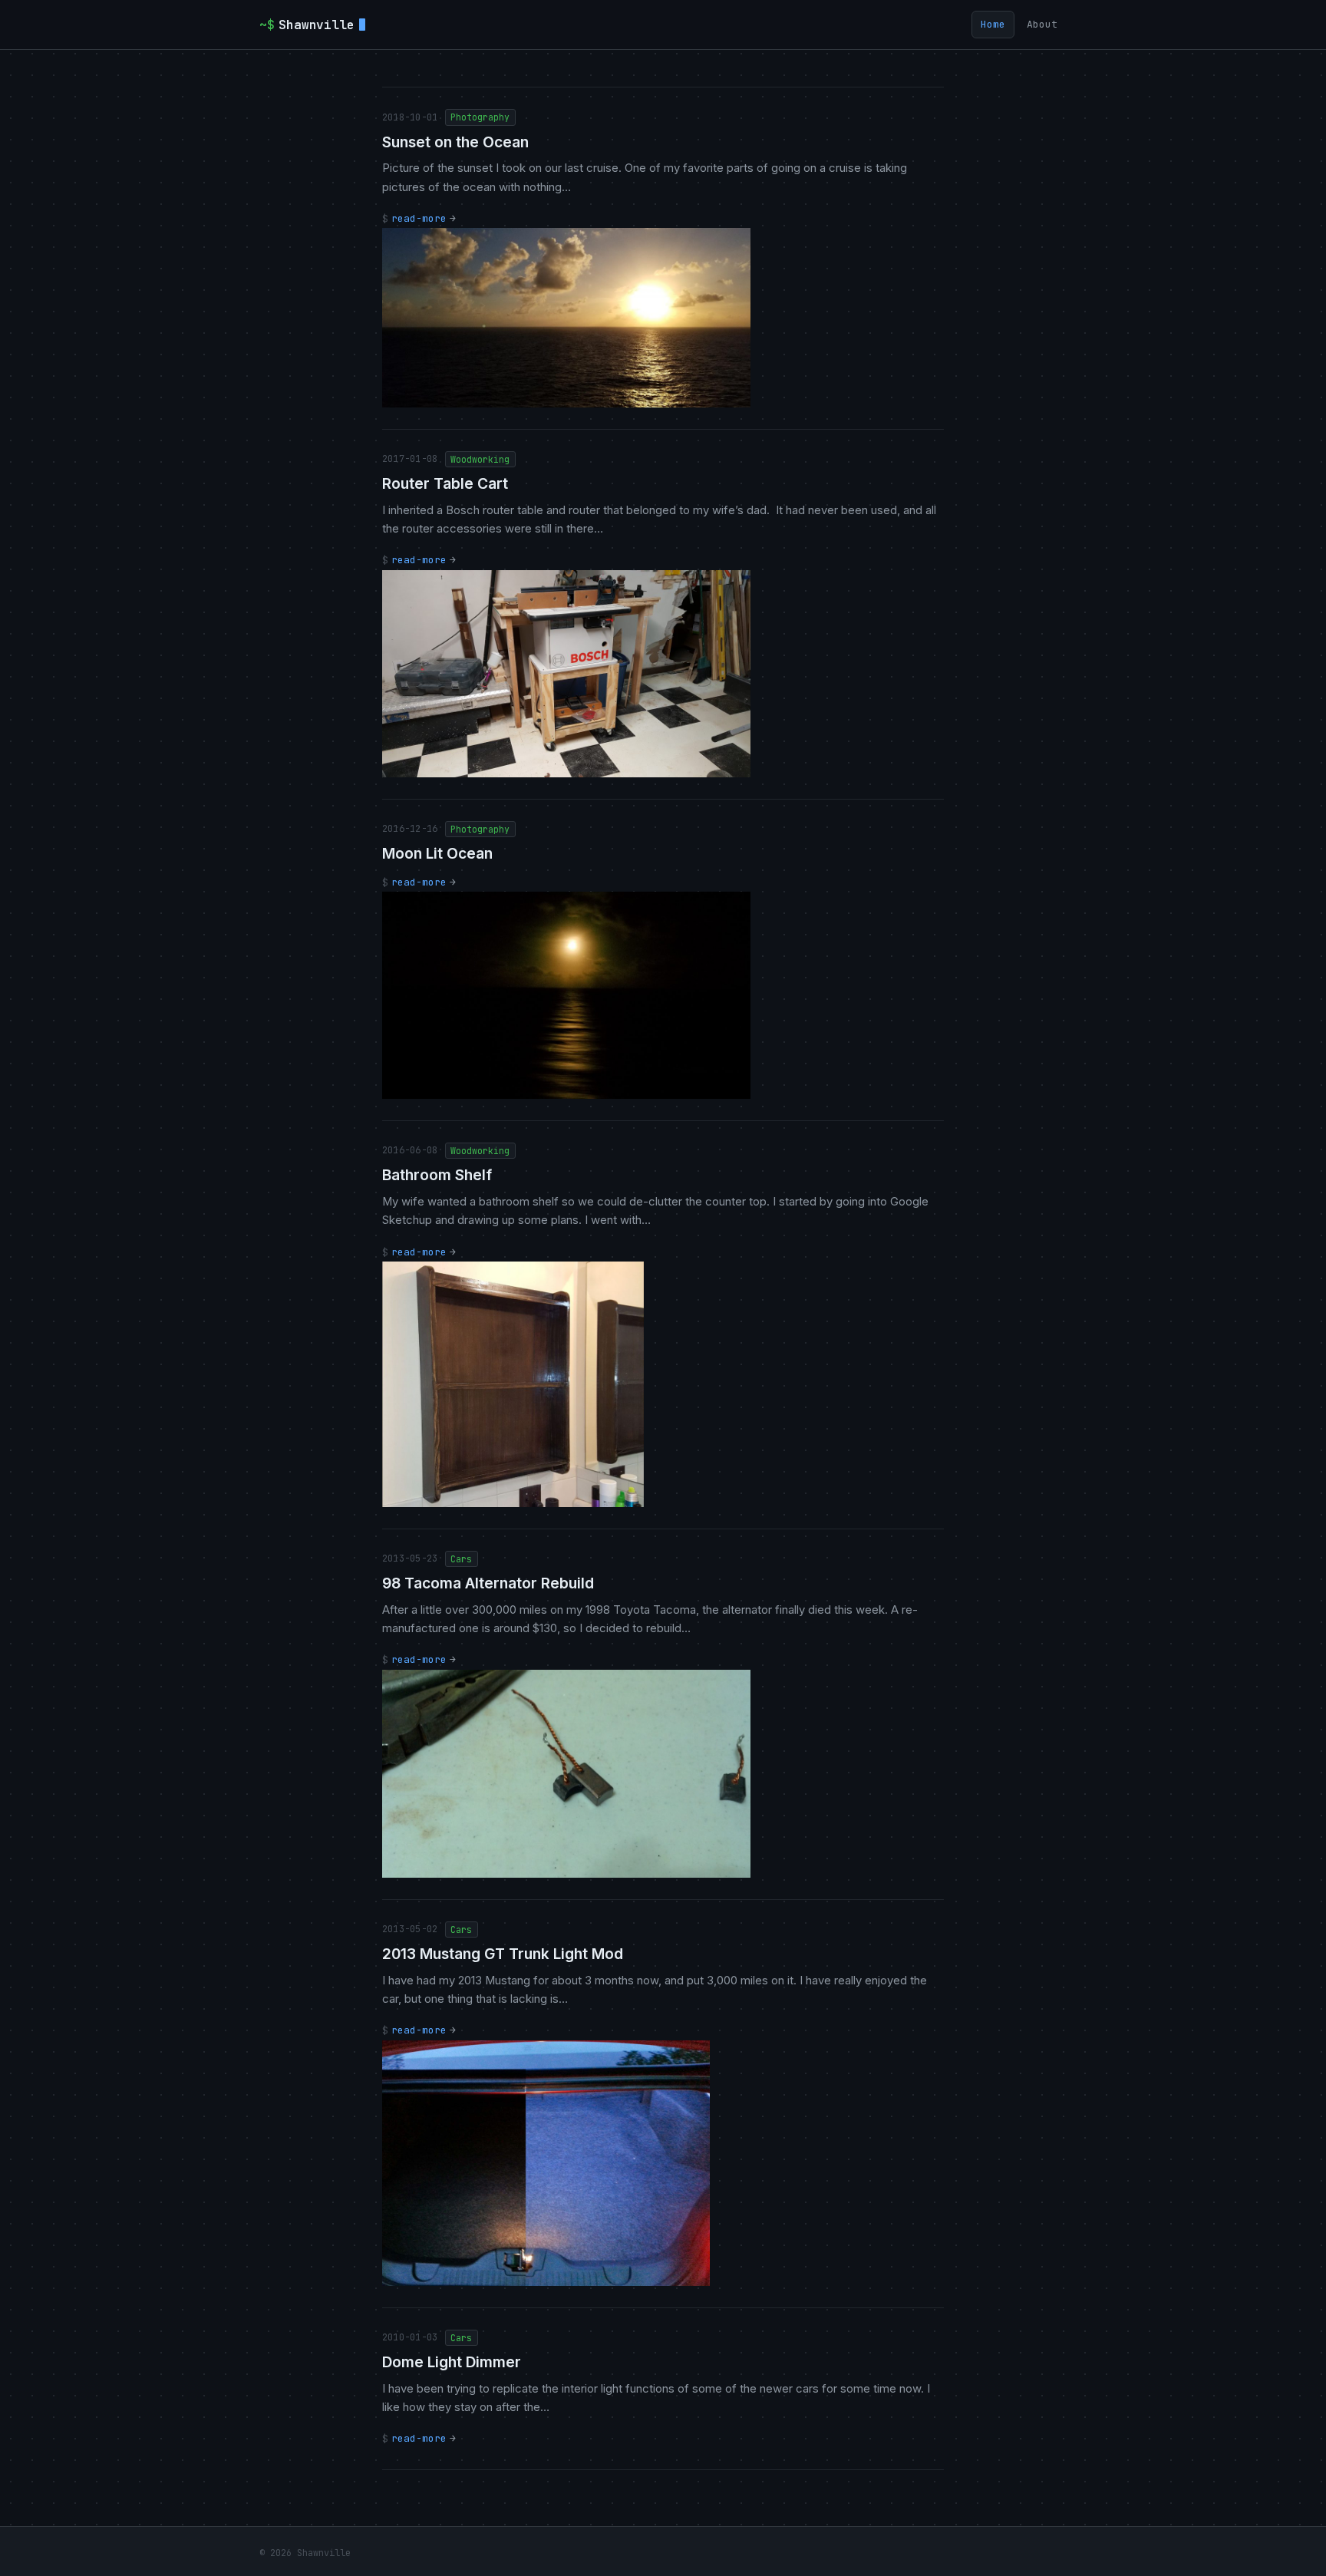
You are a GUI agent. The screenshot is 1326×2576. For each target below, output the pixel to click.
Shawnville (307, 25)
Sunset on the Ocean (455, 142)
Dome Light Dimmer (452, 2362)
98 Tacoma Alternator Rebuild (488, 1583)
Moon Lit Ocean (437, 853)
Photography (480, 117)
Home (993, 24)
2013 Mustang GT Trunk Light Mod (503, 1954)
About (1042, 24)
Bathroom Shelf (437, 1175)
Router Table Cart (445, 483)
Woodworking (480, 459)
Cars (461, 1559)
